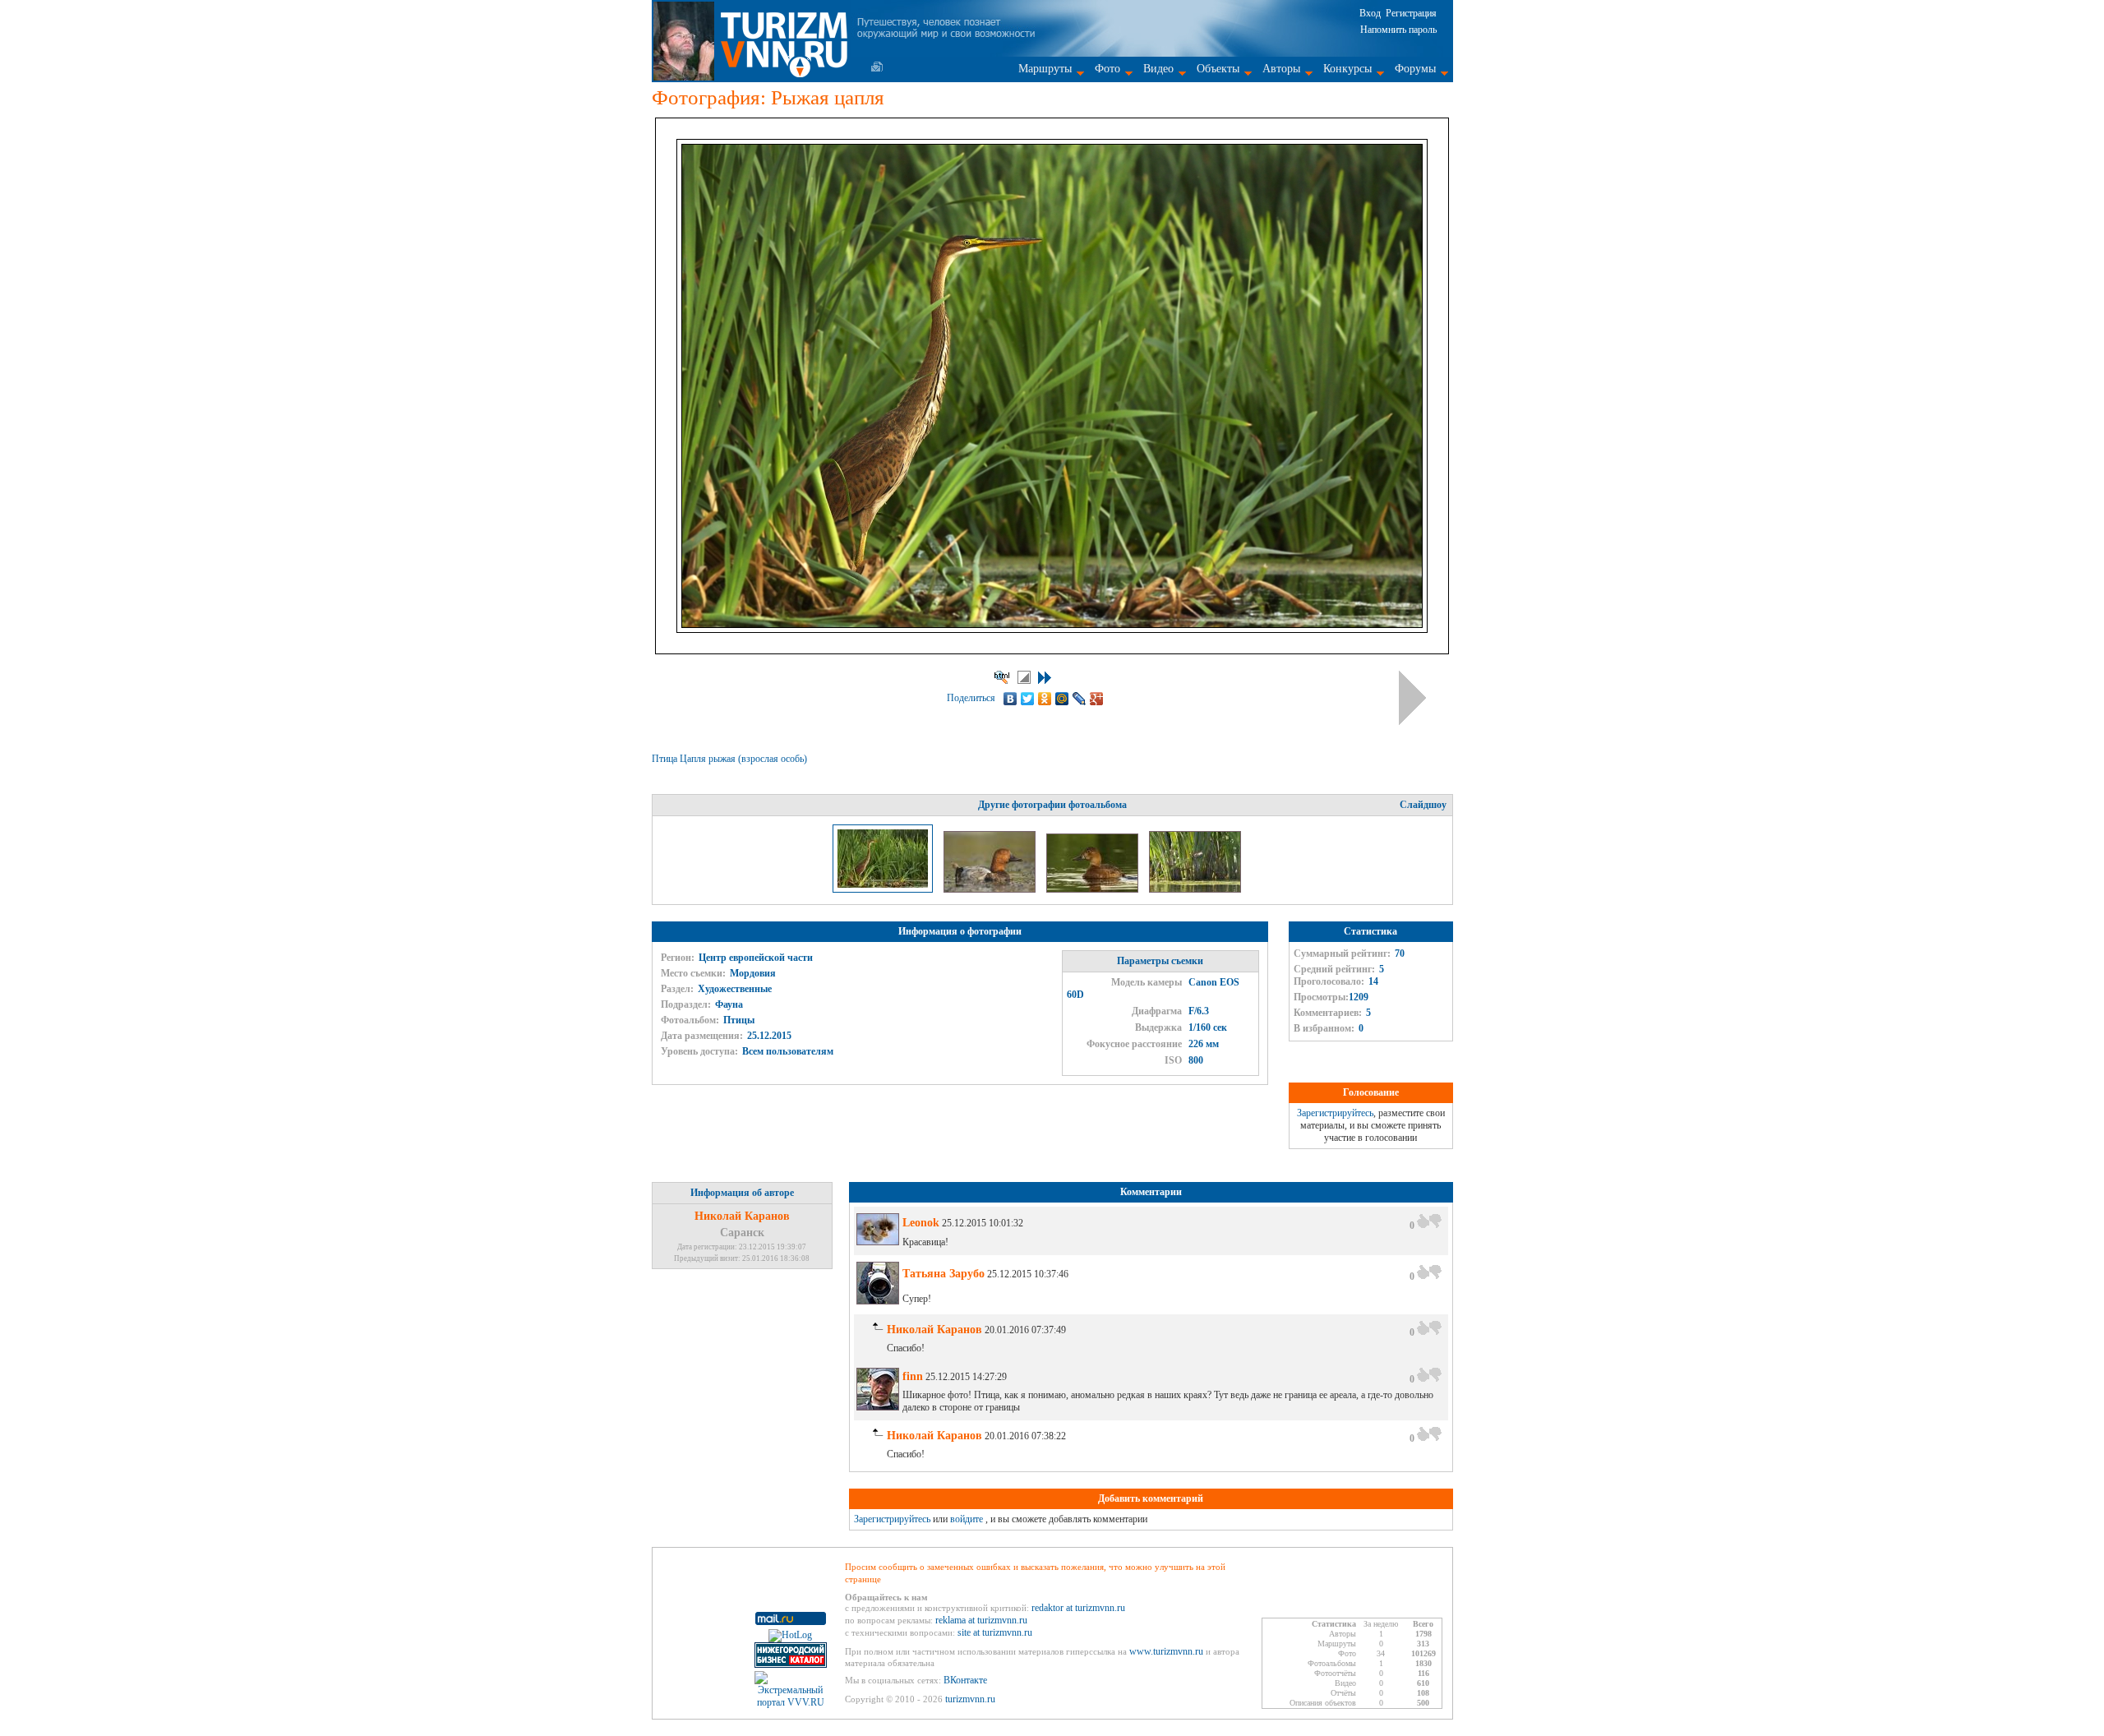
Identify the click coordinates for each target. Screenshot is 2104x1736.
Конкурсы (1347, 69)
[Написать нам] (877, 67)
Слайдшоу (1423, 805)
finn (913, 1376)
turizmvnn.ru (970, 1699)
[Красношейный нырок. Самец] (991, 889)
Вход (1370, 13)
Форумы (1415, 69)
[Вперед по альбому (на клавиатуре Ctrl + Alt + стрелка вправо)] (1412, 698)
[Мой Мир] (1062, 699)
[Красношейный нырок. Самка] (1094, 889)
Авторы (1281, 69)
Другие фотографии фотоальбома (1052, 805)
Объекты (1218, 69)
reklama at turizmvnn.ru (981, 1620)
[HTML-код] (1002, 677)
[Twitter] (1028, 699)
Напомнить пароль (1398, 30)
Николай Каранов (742, 1216)
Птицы (739, 1020)
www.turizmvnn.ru (1166, 1651)
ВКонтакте (965, 1680)
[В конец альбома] (1045, 678)
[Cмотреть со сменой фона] (1024, 677)
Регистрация (1411, 13)
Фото (1107, 69)
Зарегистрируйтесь (1335, 1113)
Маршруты (1045, 69)
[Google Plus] (1097, 699)
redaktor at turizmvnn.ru (1078, 1608)
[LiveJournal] (1080, 699)
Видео (1158, 69)
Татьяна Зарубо (944, 1274)
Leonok (921, 1223)
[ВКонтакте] (1010, 699)
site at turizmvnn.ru (995, 1632)
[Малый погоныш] (1195, 889)
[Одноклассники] (1045, 699)
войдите (967, 1519)
